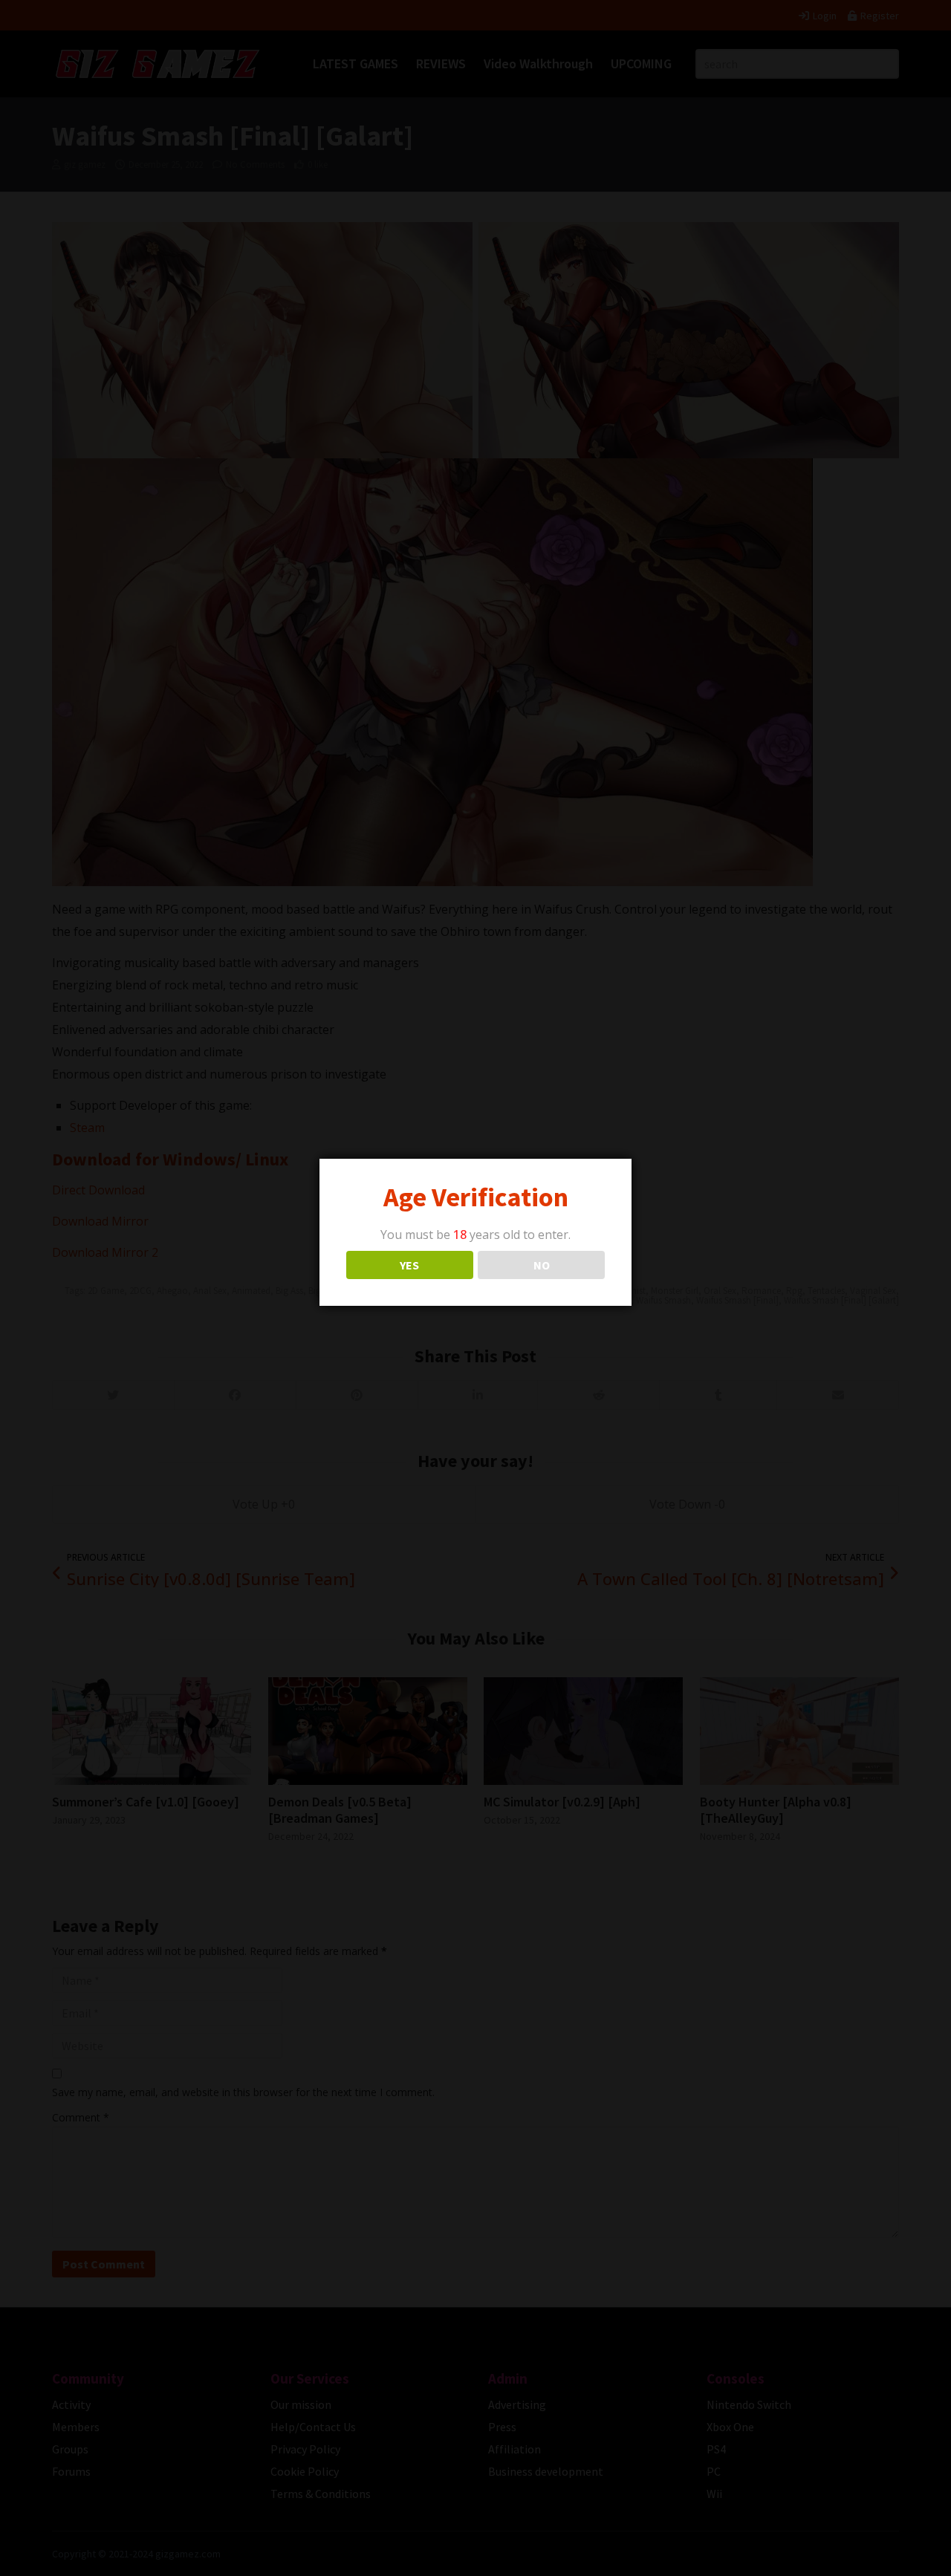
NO (542, 1265)
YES (409, 1265)
